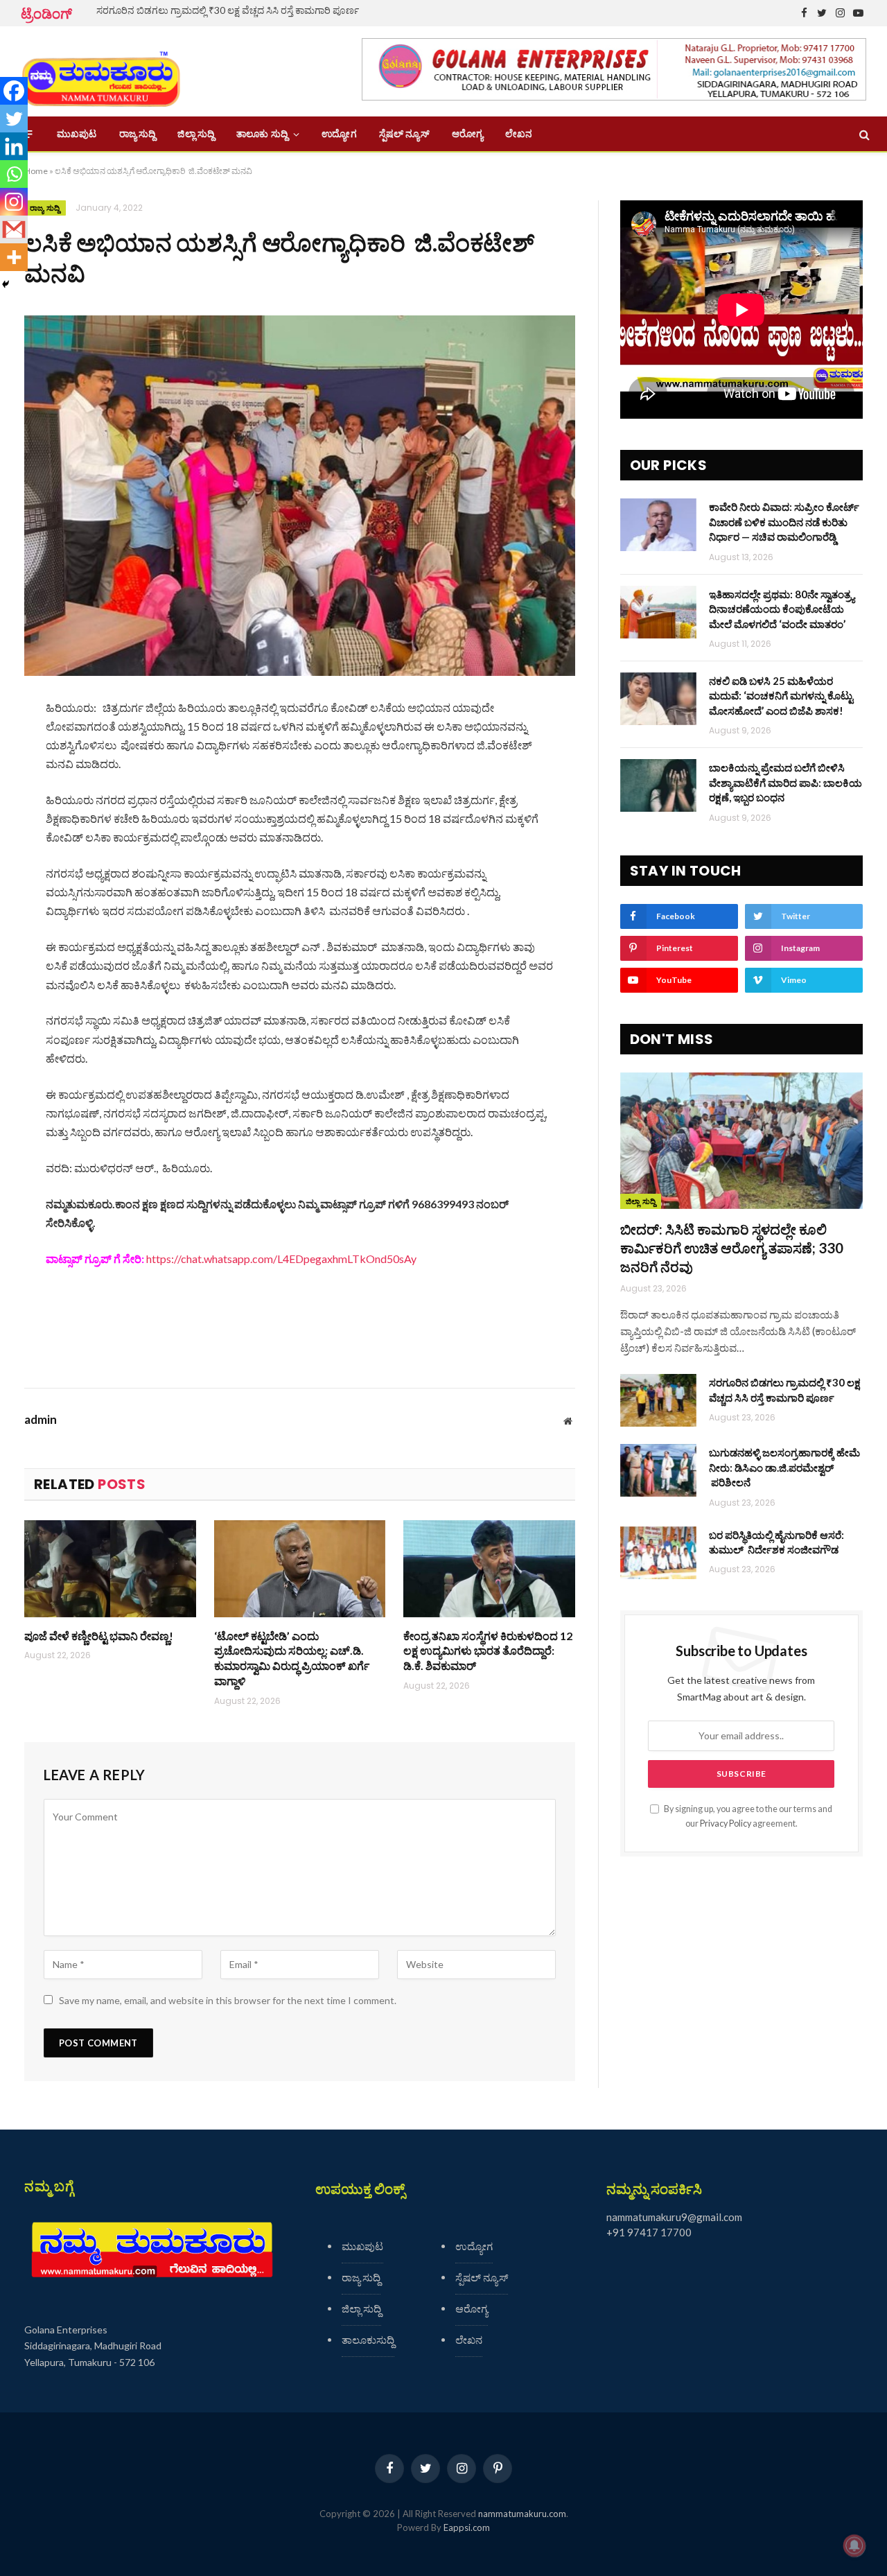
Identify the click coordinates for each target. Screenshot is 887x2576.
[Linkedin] (14, 146)
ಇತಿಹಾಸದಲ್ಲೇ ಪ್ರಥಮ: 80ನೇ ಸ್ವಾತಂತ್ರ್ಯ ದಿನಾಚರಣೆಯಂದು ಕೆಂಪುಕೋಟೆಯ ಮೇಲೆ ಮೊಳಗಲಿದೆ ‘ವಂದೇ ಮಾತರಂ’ (782, 609)
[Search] (863, 134)
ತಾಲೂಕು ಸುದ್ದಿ (262, 134)
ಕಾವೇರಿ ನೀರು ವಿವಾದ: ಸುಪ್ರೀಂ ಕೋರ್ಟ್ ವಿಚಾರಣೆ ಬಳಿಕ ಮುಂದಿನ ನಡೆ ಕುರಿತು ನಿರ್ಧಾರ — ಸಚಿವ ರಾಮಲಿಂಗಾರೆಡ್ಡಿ (784, 522)
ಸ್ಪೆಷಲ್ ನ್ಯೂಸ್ (404, 134)
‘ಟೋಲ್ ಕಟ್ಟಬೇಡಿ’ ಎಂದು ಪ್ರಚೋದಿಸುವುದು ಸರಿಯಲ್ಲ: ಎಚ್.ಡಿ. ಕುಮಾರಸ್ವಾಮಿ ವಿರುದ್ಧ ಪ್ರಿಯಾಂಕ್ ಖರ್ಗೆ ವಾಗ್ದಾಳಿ (292, 1658)
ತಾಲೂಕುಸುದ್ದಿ (368, 2340)
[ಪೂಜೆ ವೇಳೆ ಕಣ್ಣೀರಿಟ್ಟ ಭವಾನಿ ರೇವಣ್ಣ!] (110, 1568)
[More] (14, 257)
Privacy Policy (726, 1824)
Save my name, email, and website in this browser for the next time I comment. (228, 2000)
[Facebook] (14, 91)
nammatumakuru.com (522, 2514)
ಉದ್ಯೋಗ (339, 134)
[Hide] (6, 284)
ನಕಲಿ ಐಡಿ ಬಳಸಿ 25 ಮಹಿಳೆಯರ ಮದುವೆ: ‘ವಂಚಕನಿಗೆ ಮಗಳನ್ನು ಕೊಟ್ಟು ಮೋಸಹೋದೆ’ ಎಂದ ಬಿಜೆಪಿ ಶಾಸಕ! (781, 696)
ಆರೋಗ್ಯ (467, 134)
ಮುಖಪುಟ (77, 134)
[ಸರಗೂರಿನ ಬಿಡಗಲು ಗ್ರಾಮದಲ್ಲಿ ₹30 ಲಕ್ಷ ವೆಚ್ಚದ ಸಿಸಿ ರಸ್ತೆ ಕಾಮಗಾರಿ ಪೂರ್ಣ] (658, 1400)
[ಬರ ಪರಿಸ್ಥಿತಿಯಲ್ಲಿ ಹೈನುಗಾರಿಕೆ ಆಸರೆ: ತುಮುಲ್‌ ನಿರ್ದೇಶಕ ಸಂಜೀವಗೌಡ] (658, 1553)
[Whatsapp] (14, 174)
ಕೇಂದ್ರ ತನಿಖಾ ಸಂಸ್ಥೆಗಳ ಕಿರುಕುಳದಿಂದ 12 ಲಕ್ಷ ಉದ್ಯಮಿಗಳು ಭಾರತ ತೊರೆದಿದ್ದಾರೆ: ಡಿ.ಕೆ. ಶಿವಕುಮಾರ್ (488, 1651)
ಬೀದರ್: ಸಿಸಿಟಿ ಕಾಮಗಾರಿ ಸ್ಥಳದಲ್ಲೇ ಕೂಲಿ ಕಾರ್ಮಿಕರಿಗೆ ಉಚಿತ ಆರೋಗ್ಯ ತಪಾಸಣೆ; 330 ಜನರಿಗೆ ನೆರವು (732, 1248)
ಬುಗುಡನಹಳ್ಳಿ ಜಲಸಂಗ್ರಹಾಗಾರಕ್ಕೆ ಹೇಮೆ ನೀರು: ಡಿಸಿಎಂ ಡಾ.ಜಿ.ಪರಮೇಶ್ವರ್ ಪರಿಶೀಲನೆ (784, 1467)
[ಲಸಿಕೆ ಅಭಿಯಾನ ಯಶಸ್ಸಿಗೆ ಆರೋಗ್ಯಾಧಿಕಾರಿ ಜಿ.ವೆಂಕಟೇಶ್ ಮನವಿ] (300, 495)
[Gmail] (14, 229)
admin (41, 1420)
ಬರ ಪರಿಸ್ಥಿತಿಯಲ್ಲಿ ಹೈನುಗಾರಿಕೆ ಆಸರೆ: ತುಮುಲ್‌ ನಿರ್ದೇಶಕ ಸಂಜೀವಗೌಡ (776, 1542)
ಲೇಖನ (519, 134)
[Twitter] (14, 119)
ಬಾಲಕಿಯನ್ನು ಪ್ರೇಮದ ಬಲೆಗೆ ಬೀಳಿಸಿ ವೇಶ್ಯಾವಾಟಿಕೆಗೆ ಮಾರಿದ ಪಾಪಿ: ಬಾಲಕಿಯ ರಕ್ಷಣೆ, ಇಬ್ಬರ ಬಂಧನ (785, 782)
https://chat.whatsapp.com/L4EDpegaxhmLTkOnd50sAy (281, 1259)
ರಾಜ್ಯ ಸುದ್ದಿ (138, 134)
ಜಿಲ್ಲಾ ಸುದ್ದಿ (196, 134)
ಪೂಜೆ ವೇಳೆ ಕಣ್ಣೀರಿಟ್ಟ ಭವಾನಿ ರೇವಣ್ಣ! (99, 1636)
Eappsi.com (467, 2527)
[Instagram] (14, 202)
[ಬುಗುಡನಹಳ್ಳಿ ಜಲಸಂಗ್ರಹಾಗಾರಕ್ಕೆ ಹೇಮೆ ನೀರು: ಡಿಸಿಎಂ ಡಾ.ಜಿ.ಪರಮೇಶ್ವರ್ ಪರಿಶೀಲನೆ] (658, 1470)
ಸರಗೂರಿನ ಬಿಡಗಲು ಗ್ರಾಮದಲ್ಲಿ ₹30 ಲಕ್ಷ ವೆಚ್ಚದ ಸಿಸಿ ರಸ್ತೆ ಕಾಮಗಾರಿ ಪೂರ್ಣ (228, 10)
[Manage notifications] (854, 2545)
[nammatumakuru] (101, 72)
